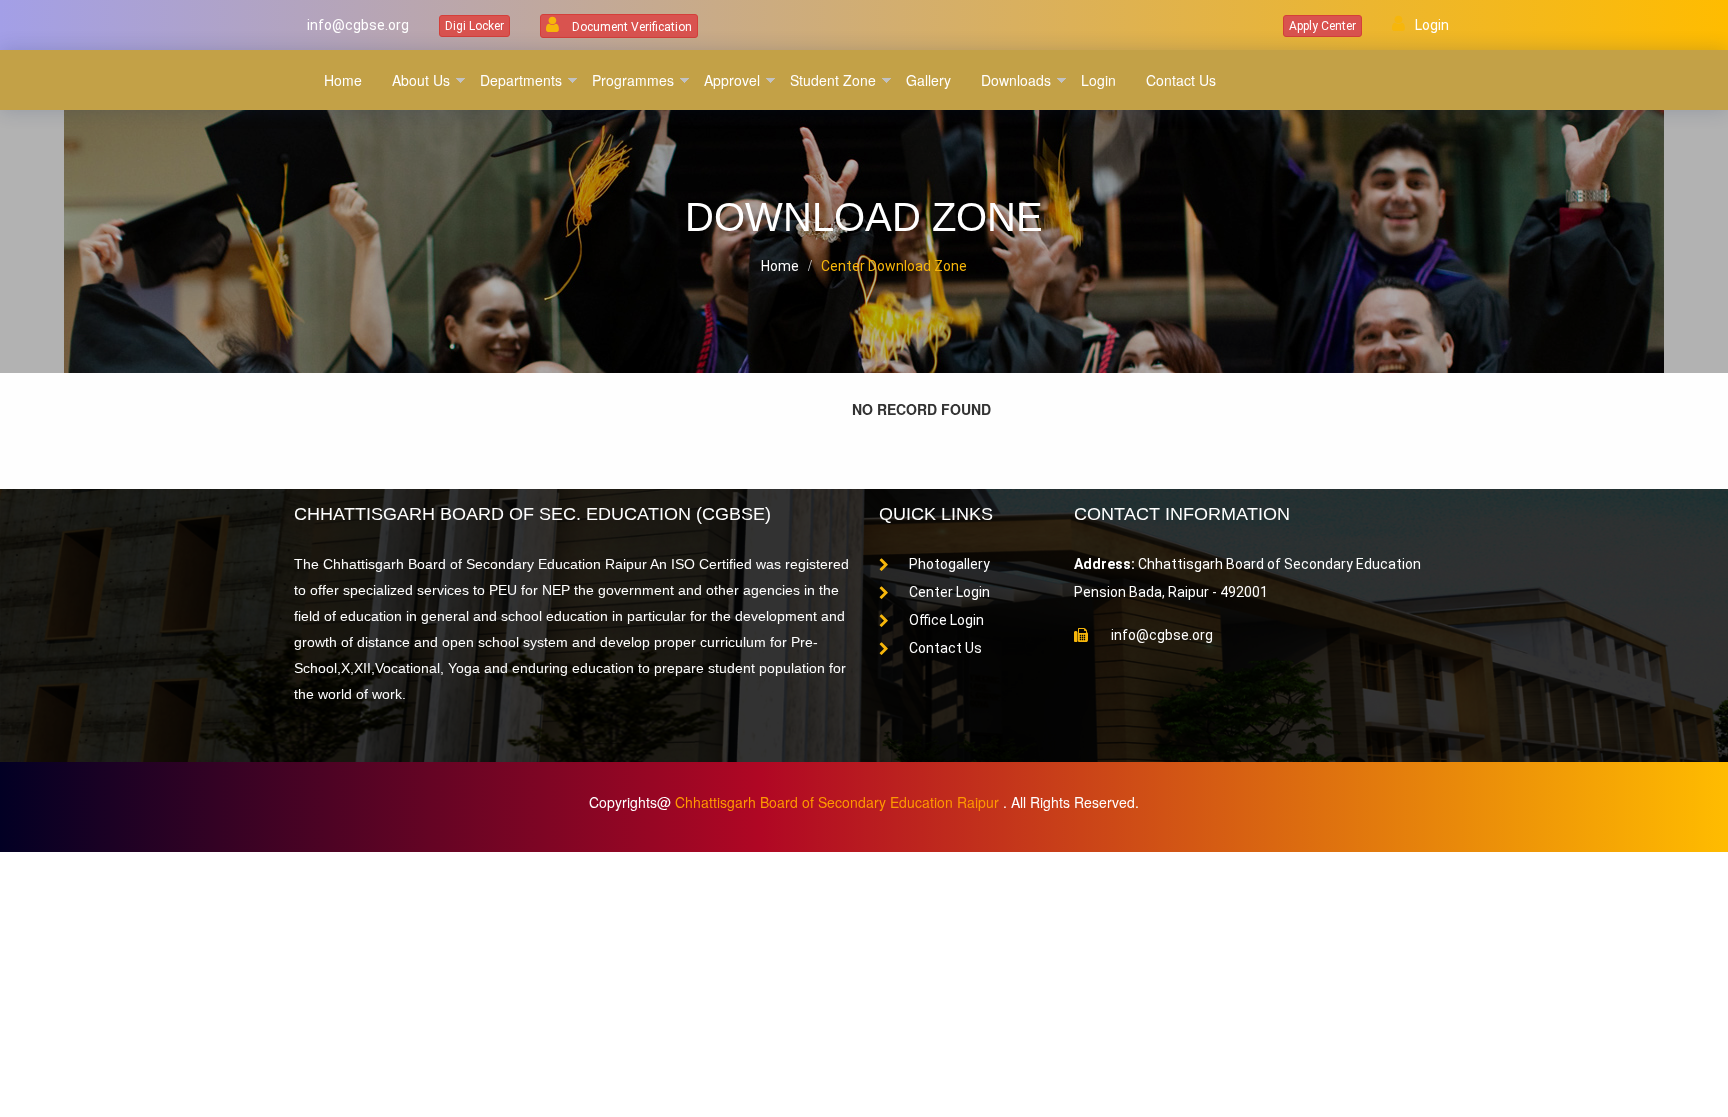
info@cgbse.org (356, 25)
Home (780, 266)
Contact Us (945, 648)
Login (1432, 25)
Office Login (946, 620)
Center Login (949, 592)
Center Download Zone (894, 266)
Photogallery (949, 564)
